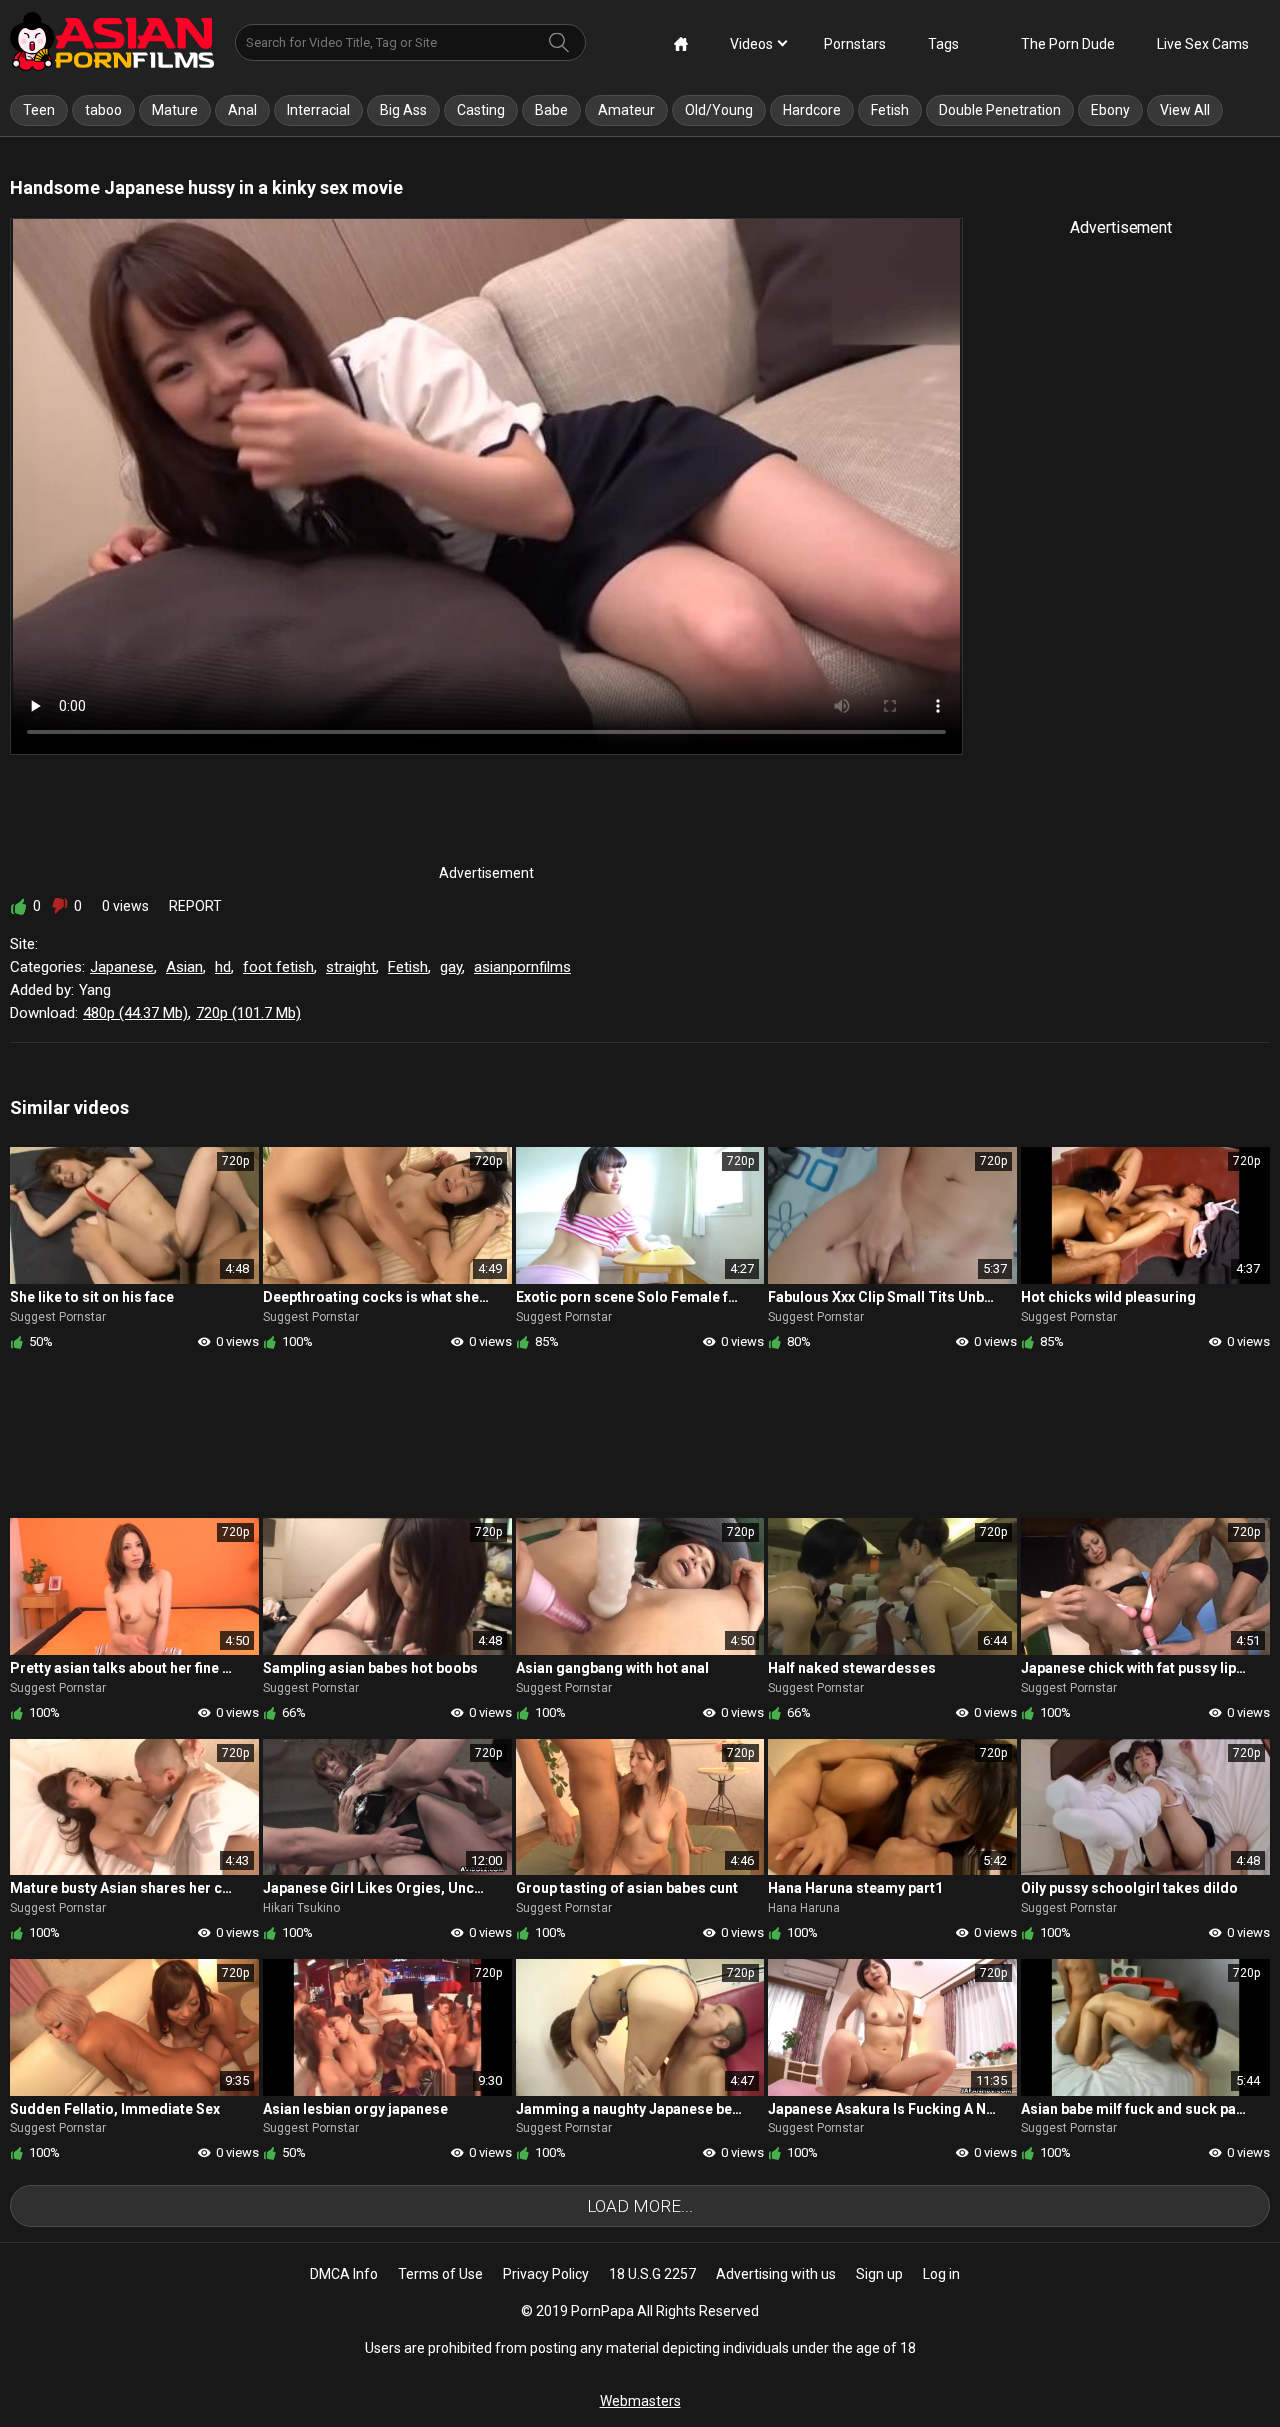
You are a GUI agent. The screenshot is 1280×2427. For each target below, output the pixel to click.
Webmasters (640, 2401)
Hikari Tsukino (301, 1908)
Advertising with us (776, 2274)
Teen (39, 110)
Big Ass (403, 110)
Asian (184, 967)
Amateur (626, 110)
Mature (175, 110)
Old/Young (719, 110)
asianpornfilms (522, 967)
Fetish (890, 110)
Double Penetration (1000, 110)
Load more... (640, 2206)
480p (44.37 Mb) (135, 1013)
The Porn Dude (1068, 44)
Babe (551, 110)
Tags (943, 44)
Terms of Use (440, 2274)
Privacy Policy (546, 2274)
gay (451, 967)
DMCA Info (344, 2274)
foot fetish (278, 967)
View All (1185, 110)
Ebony (1110, 110)
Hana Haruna (804, 1908)
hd (223, 967)
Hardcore (812, 110)
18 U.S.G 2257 (652, 2274)
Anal (242, 110)
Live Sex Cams (1203, 44)
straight (351, 967)
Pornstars (855, 44)
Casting (481, 110)
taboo (103, 110)
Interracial (318, 110)
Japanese (122, 967)
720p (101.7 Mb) (248, 1013)
